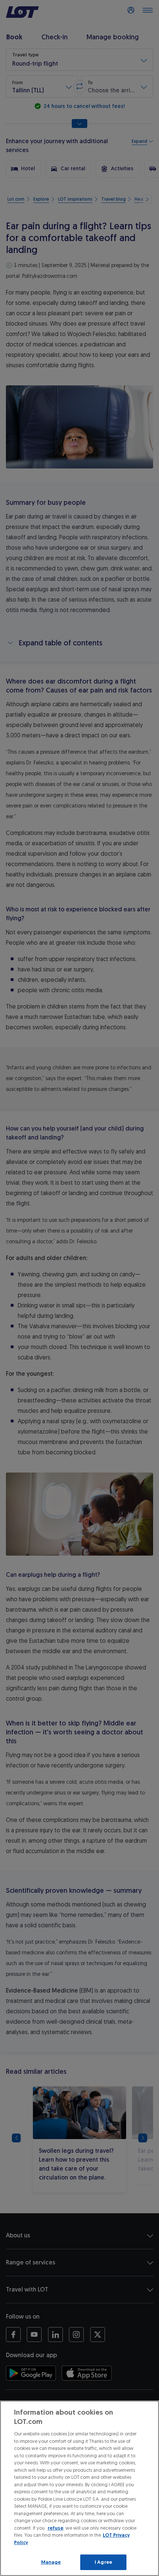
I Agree (103, 2562)
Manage (51, 2562)
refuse (55, 2528)
